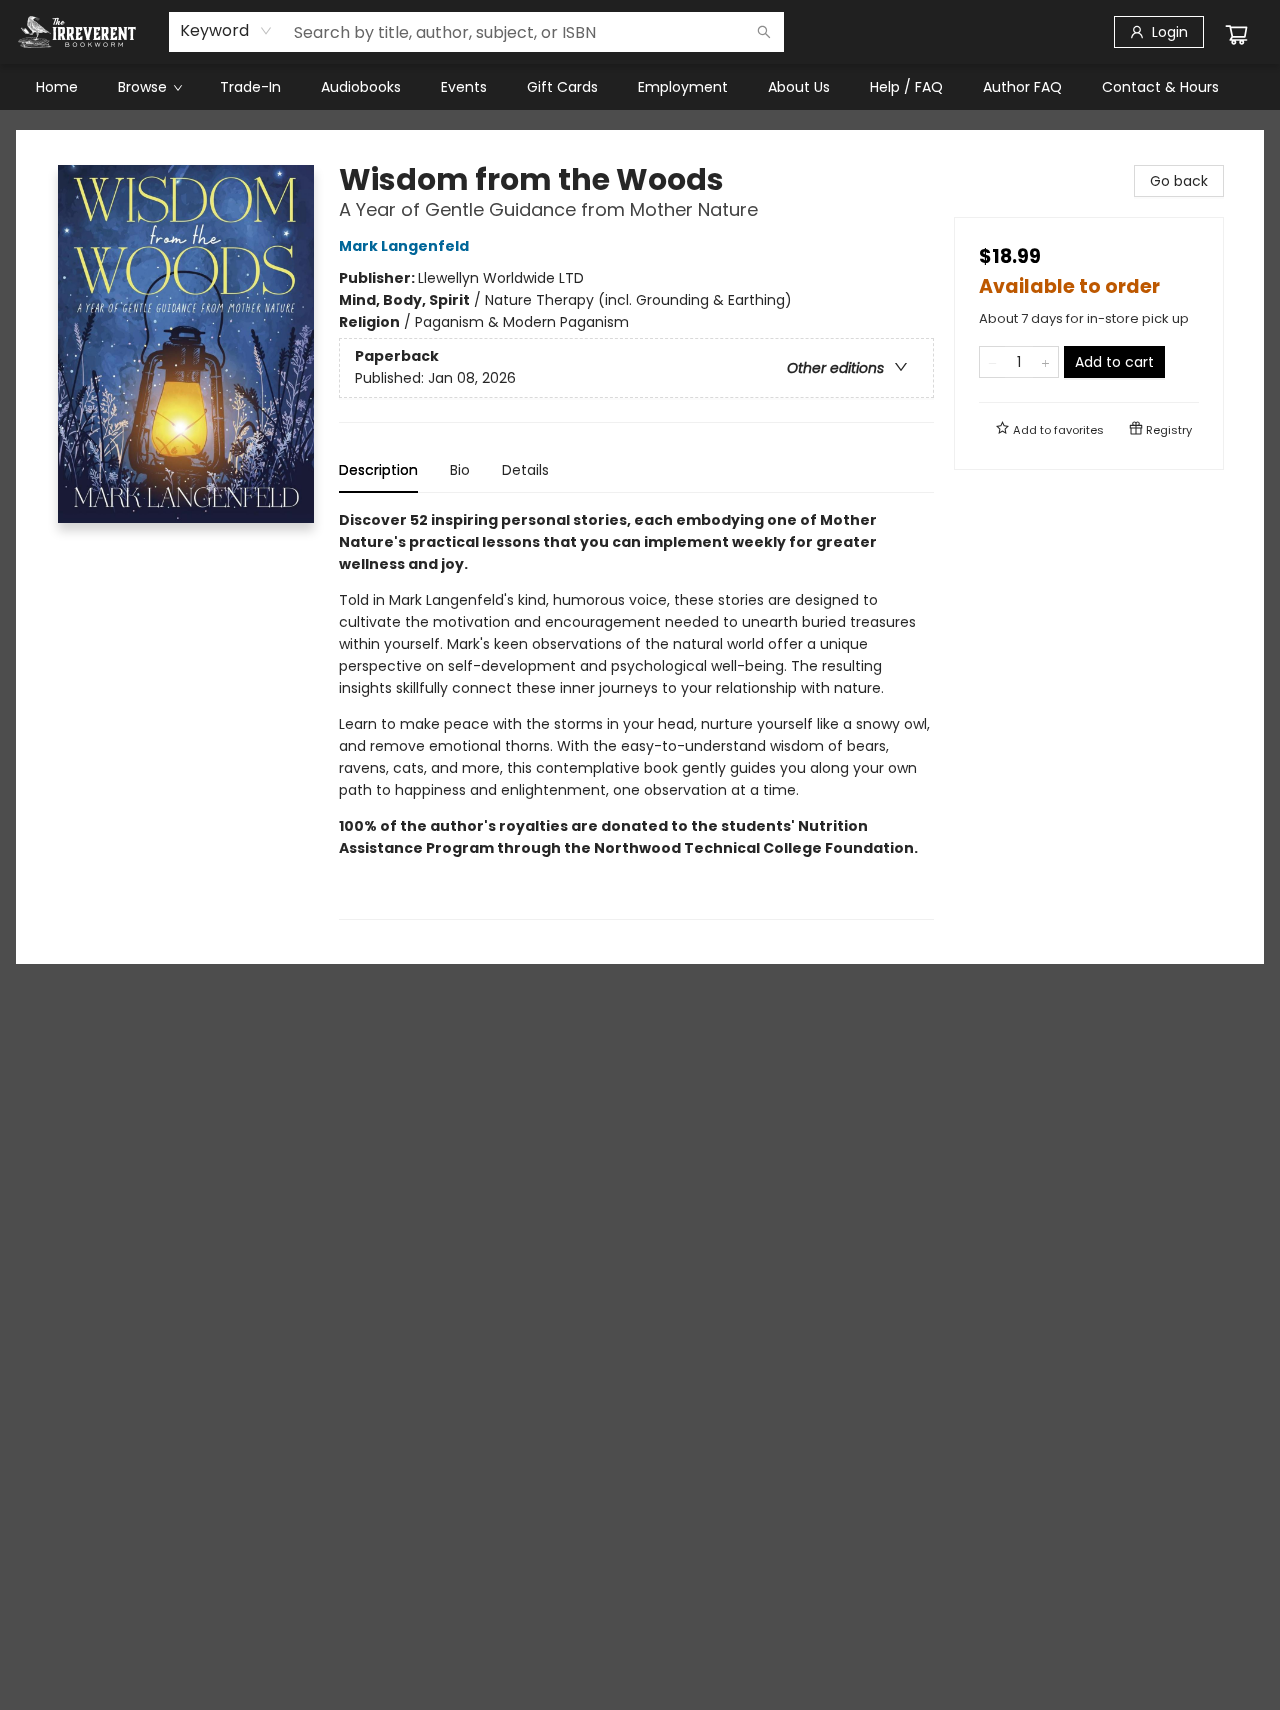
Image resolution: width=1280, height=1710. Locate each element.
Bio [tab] (460, 470)
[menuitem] (57, 87)
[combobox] (226, 31)
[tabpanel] (636, 714)
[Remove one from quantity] (992, 362)
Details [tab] (525, 470)
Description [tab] (378, 470)
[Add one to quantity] (1045, 362)
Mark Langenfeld (404, 246)
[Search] (764, 32)
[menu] (640, 87)
